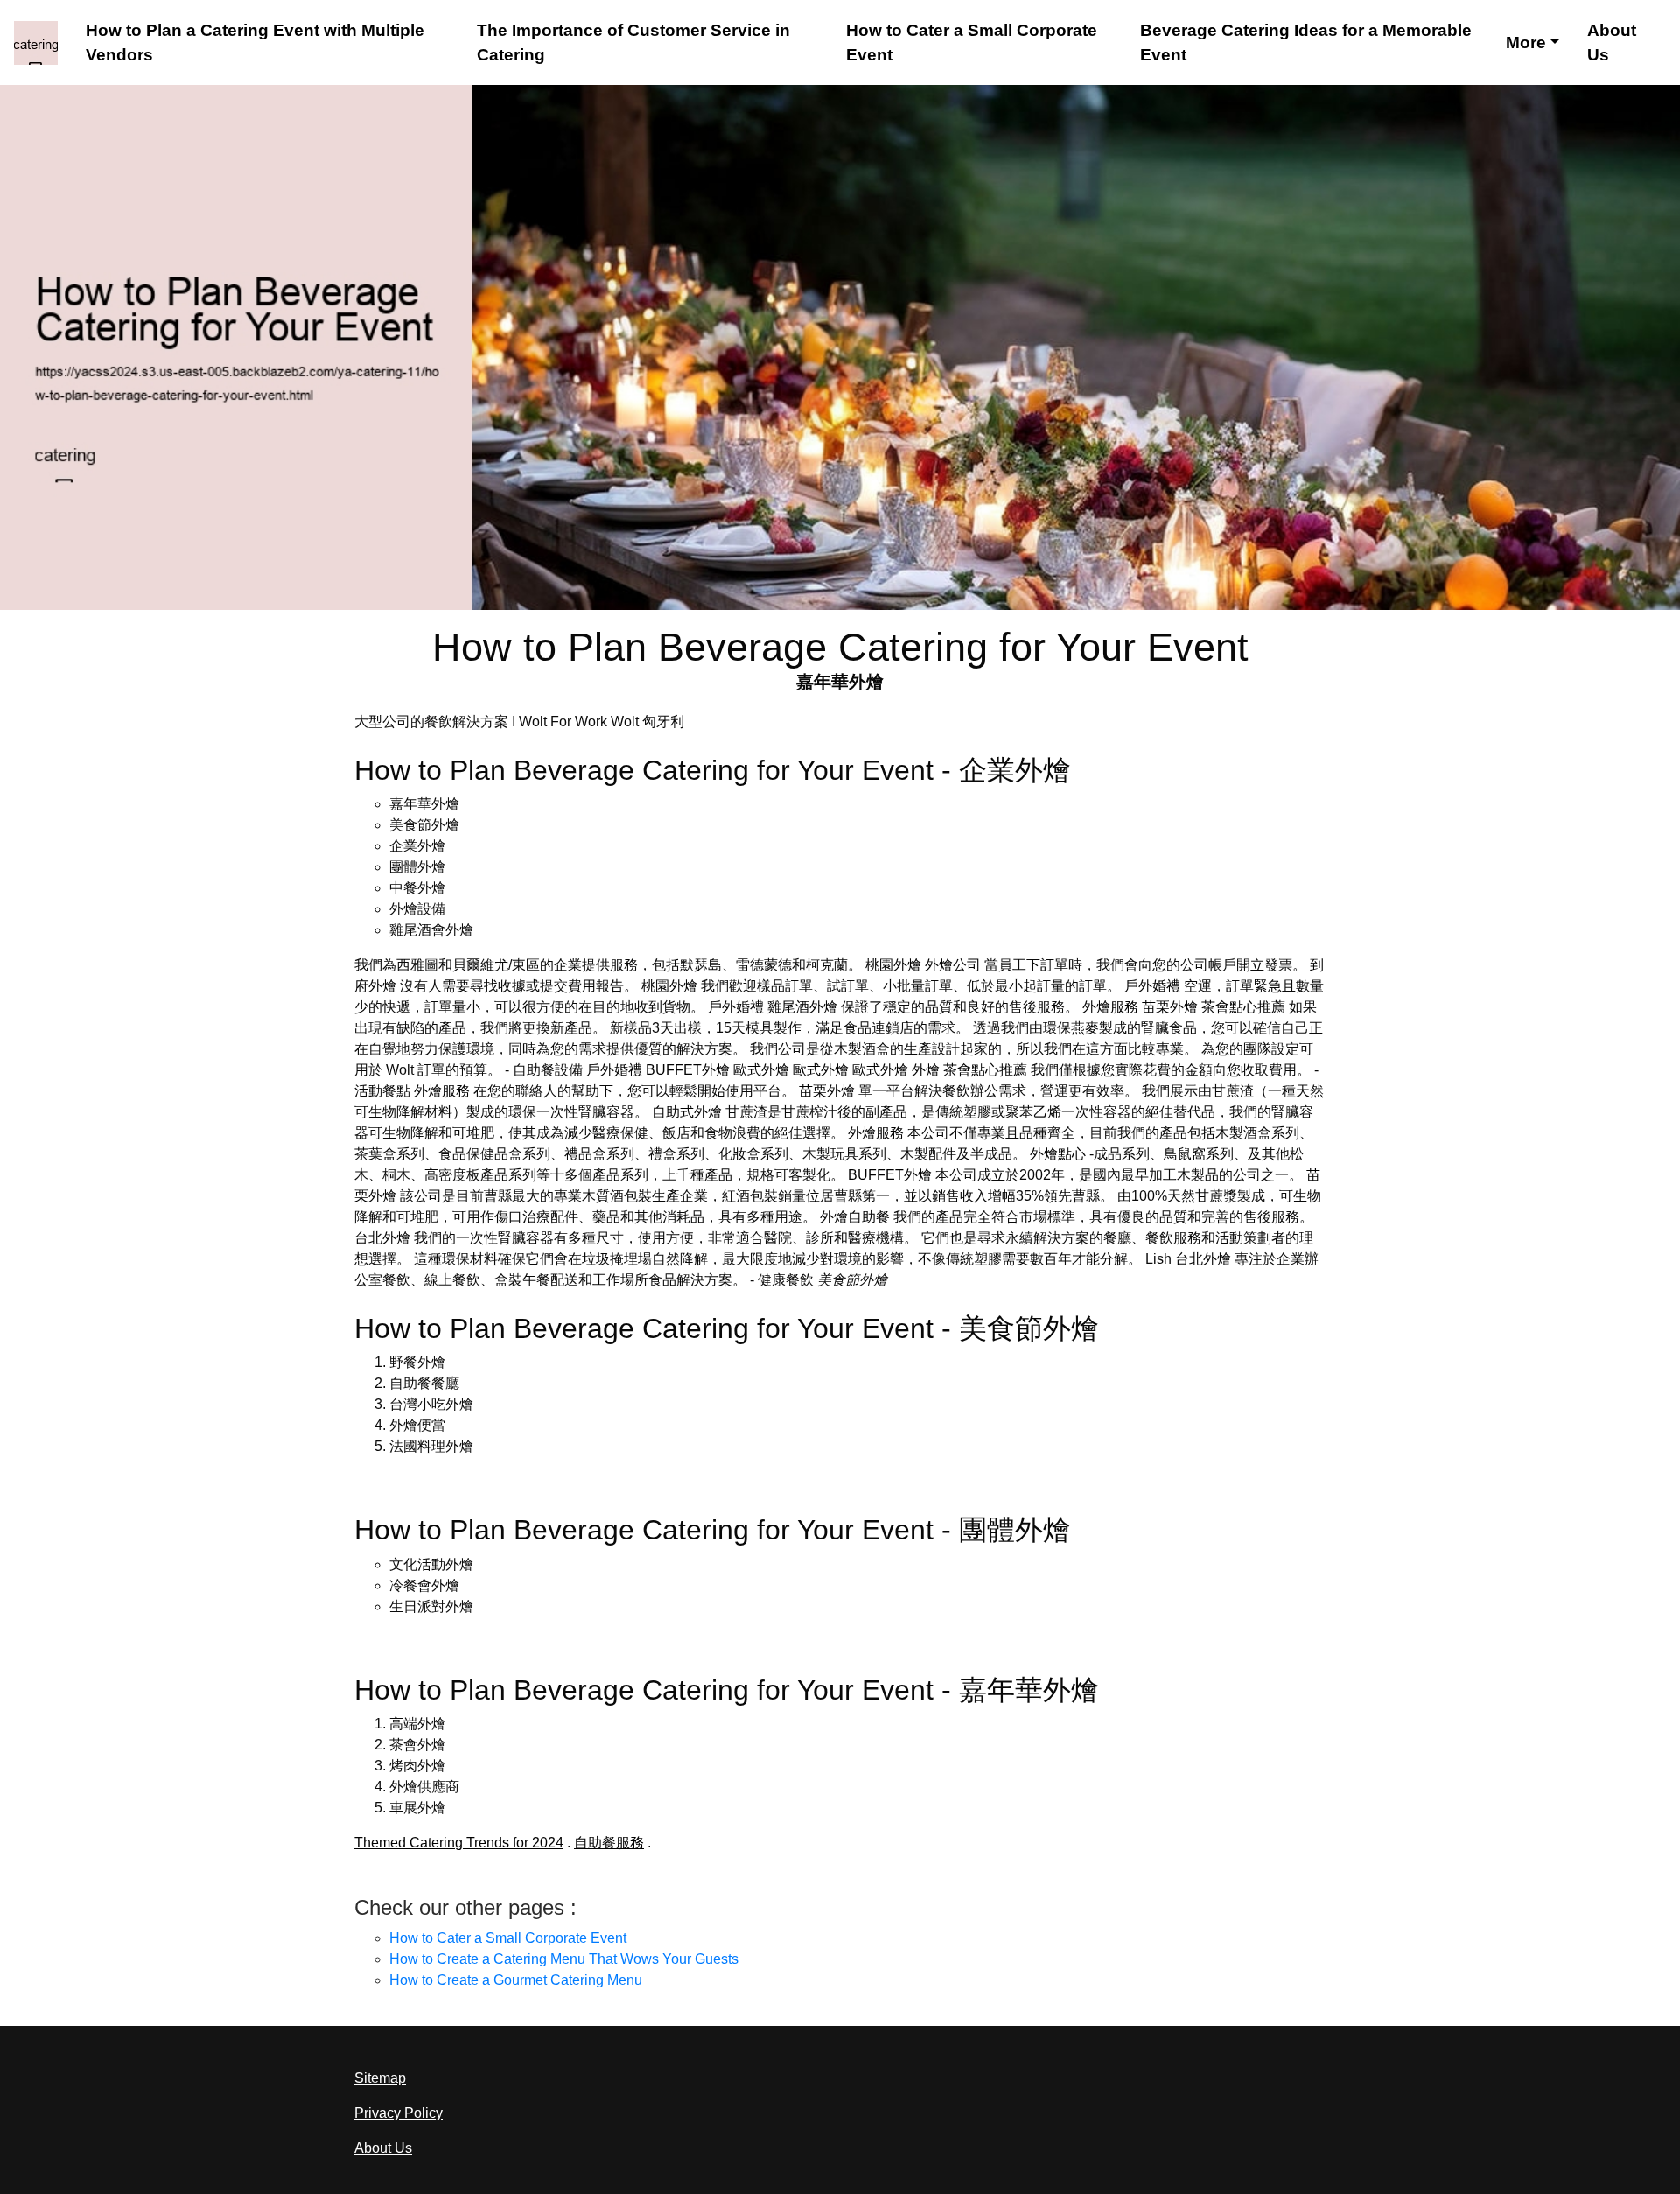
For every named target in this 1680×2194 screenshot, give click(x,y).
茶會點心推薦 (1243, 1007)
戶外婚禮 (1152, 986)
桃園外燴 (893, 965)
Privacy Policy (399, 2113)
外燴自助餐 (855, 1217)
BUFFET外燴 (688, 1070)
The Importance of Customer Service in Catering (633, 42)
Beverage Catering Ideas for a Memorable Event (1306, 42)
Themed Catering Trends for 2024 (459, 1843)
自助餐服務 (609, 1843)
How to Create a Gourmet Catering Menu (516, 1980)
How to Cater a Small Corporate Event (972, 42)
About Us (1612, 42)
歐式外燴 (761, 1070)
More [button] (1526, 42)
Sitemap (380, 2078)
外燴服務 (1110, 1007)
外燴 (926, 1070)
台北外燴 (382, 1238)
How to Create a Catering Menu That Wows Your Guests (564, 1959)
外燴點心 (1058, 1154)
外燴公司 (953, 965)
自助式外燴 (687, 1112)
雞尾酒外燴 (802, 1007)
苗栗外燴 (1170, 1007)
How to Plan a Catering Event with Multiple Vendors (255, 42)
